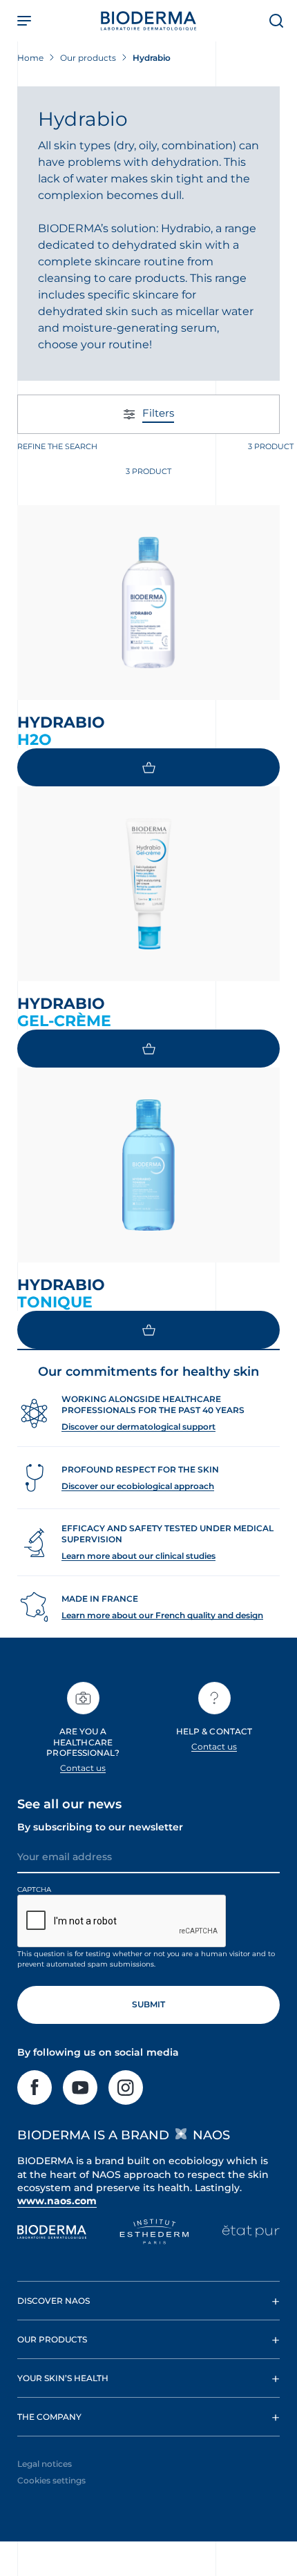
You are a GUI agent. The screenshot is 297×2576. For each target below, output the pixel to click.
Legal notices (45, 2464)
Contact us (83, 1768)
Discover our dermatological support (138, 1427)
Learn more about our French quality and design (162, 1615)
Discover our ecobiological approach (138, 1486)
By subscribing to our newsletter (100, 1827)
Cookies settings (51, 2480)
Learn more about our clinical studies (138, 1556)
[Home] (148, 21)
